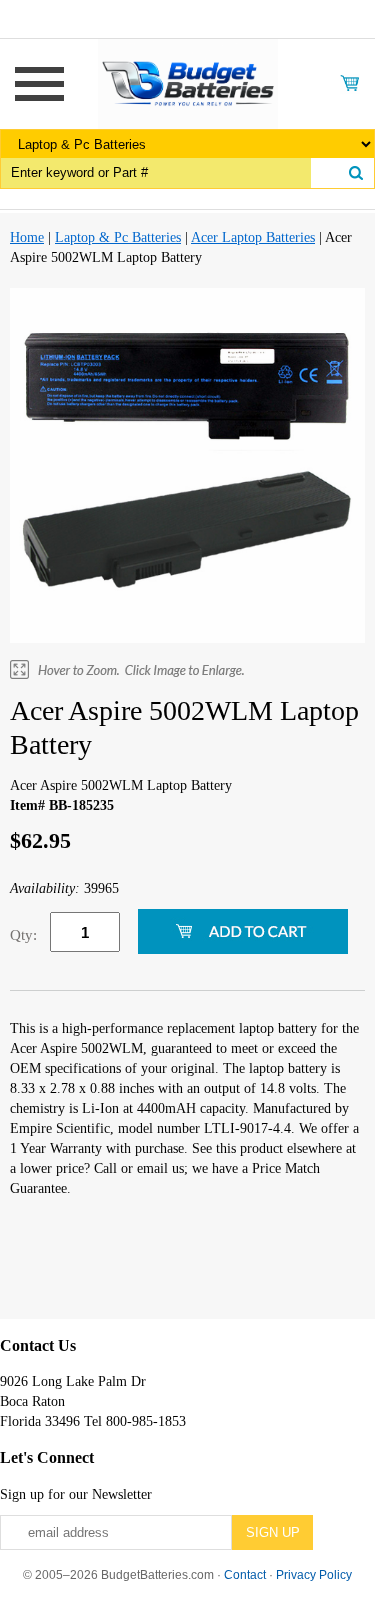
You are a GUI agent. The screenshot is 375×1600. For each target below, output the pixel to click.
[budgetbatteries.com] (188, 82)
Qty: (23, 935)
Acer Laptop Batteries (253, 237)
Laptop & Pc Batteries (118, 237)
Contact (245, 1575)
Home (27, 237)
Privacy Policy (314, 1575)
